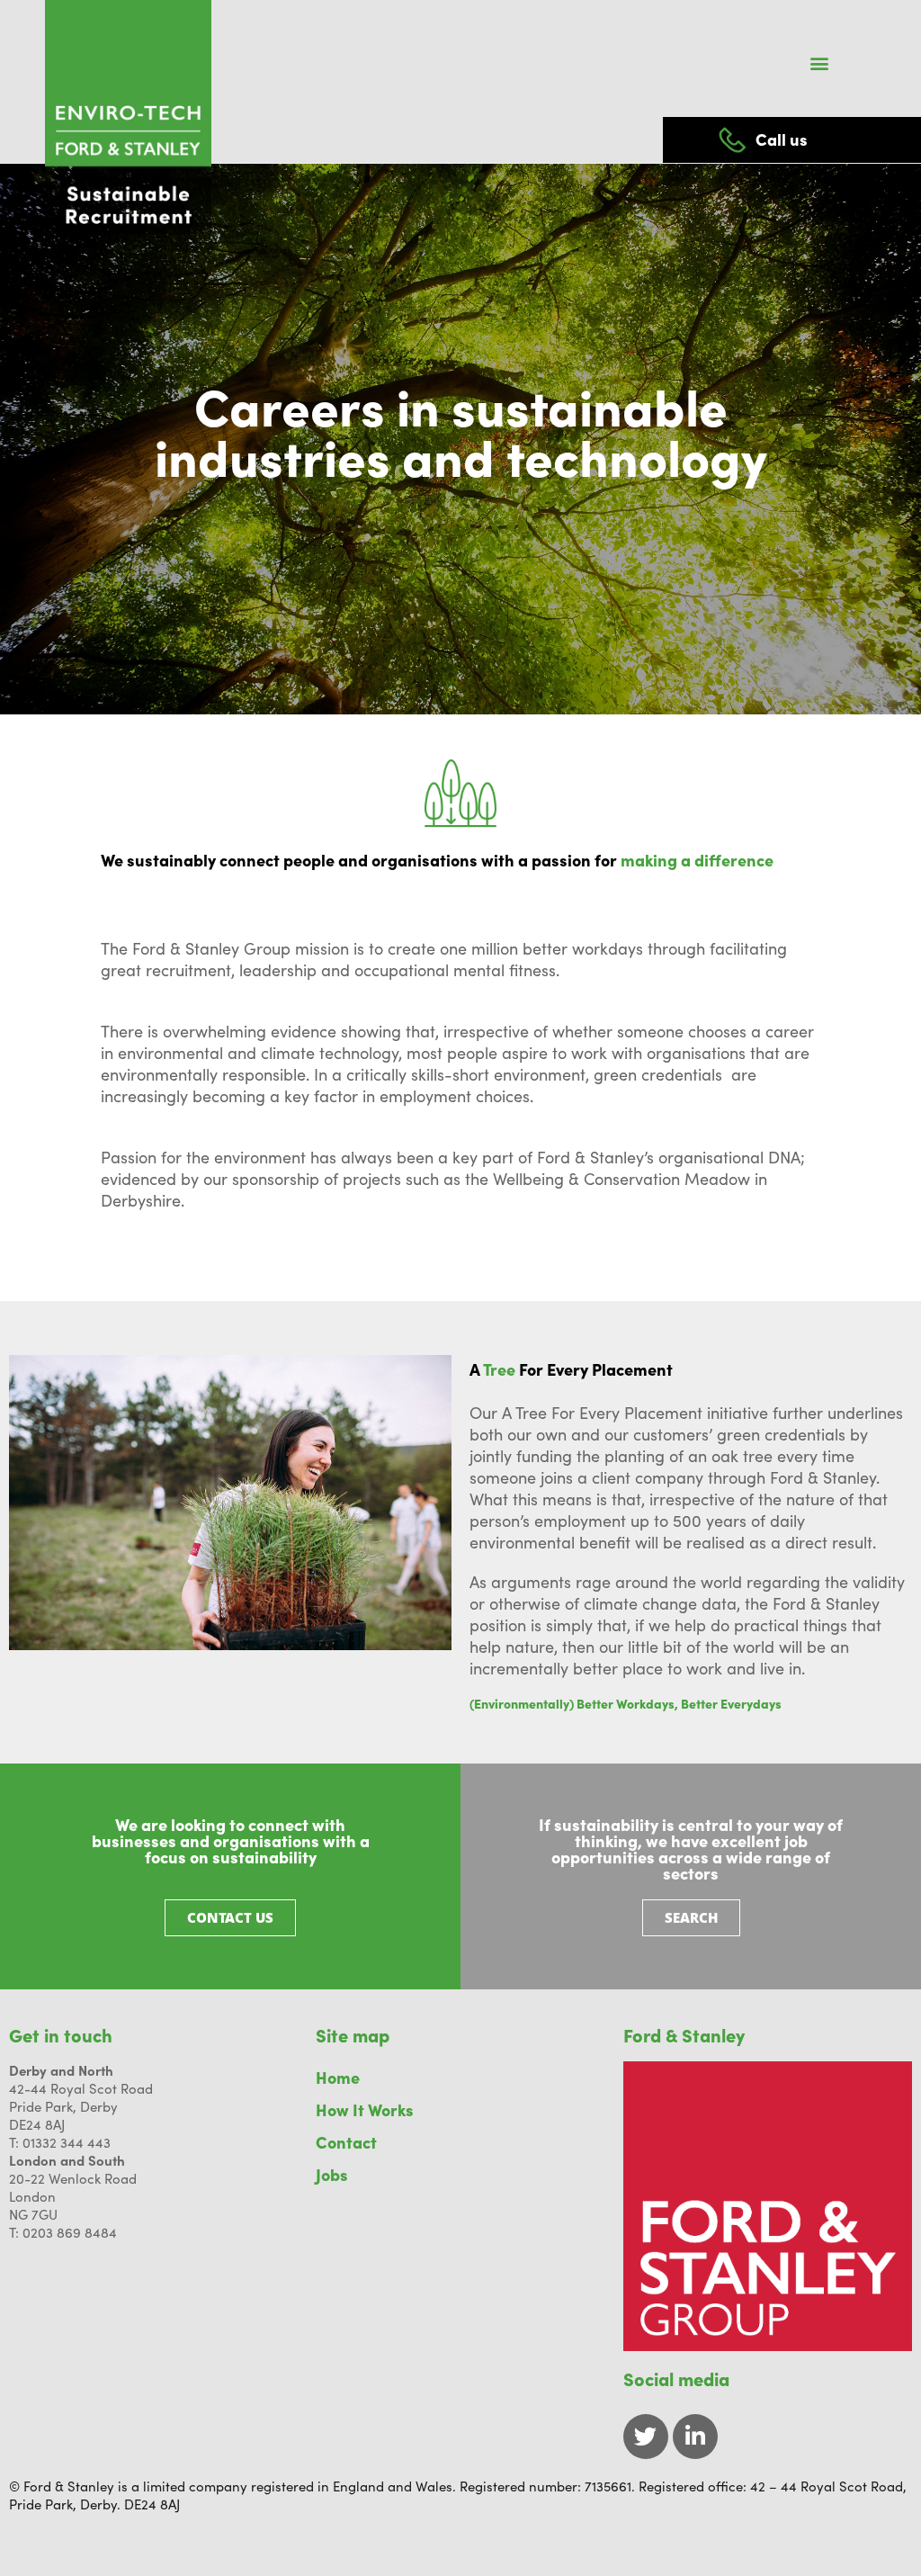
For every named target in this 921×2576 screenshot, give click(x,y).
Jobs (332, 2174)
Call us (782, 139)
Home (338, 2077)
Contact (346, 2142)
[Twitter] (646, 2437)
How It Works (365, 2109)
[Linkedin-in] (695, 2437)
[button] (820, 63)
